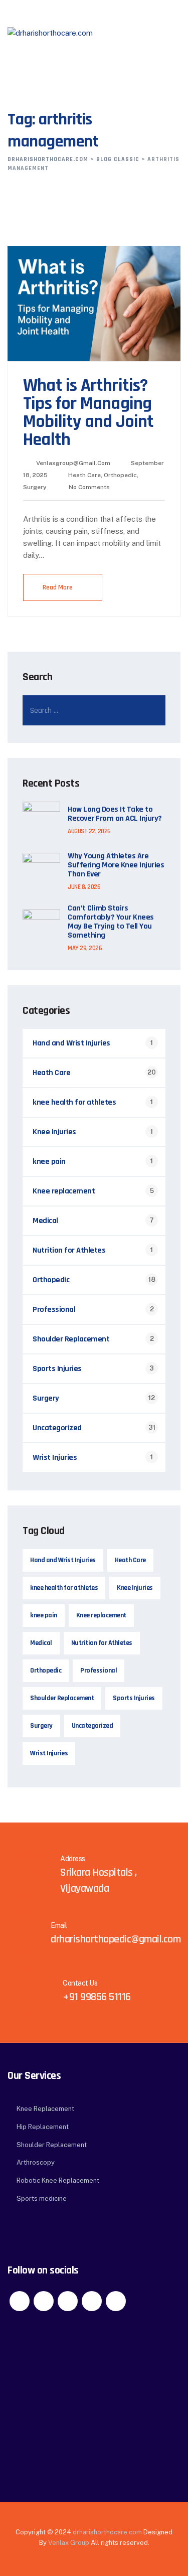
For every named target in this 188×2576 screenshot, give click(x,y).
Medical (45, 1221)
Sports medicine (42, 2199)
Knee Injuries (54, 1132)
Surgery (35, 487)
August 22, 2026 (89, 831)
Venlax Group (69, 2543)
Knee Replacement (45, 2109)
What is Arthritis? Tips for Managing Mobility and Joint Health (88, 413)
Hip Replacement (43, 2127)
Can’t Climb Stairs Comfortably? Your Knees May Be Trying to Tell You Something (111, 922)
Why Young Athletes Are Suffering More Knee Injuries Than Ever (116, 865)
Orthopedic (120, 475)
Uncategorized (57, 1428)
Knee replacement (64, 1191)
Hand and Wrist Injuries (71, 1043)
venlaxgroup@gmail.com (73, 463)
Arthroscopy (36, 2162)
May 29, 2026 (85, 948)
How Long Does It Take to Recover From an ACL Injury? (115, 814)
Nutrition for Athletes (69, 1250)
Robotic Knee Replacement (58, 2180)
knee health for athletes (74, 1102)
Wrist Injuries (55, 1458)
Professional (54, 1310)
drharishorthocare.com (107, 2532)
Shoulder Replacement (71, 1339)
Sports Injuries (57, 1369)
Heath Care (84, 475)
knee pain (49, 1162)
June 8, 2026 (84, 887)
